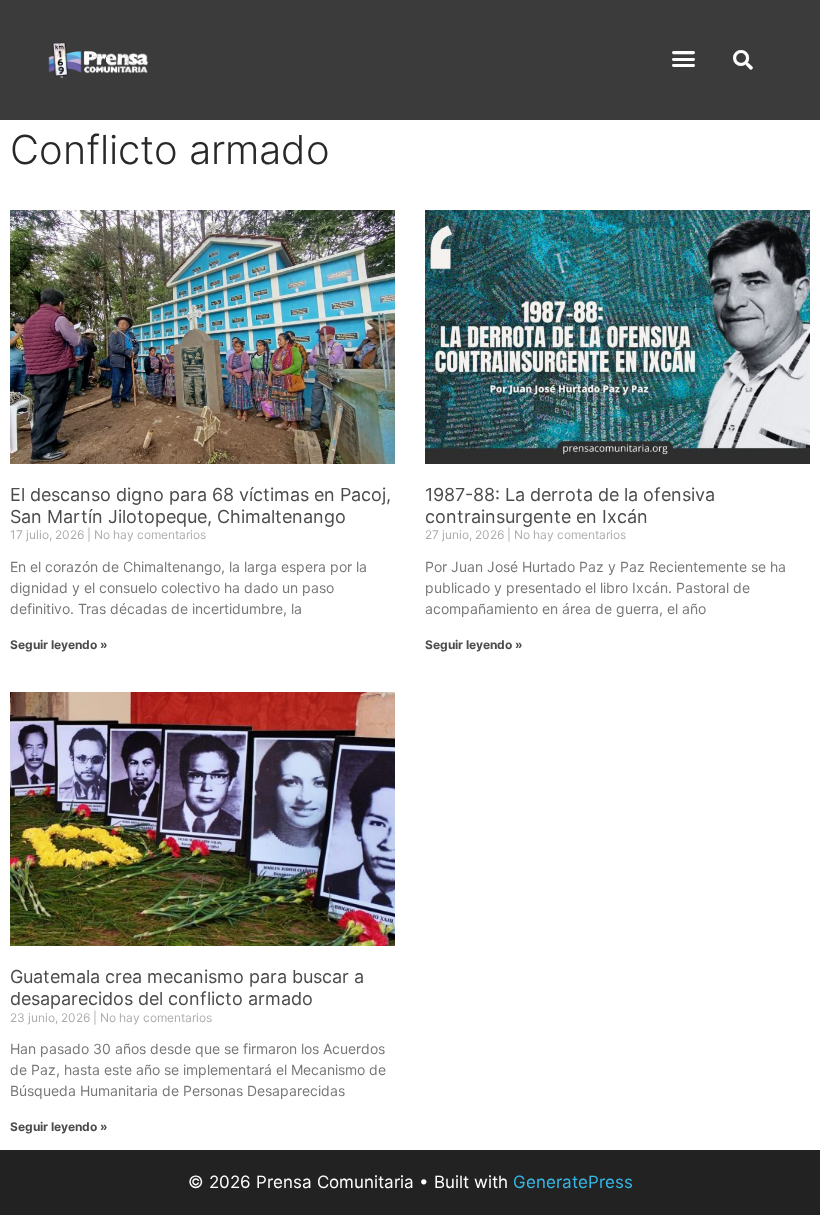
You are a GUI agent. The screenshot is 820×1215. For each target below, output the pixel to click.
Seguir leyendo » (59, 644)
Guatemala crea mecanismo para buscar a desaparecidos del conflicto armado (187, 987)
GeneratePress (573, 1182)
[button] (684, 59)
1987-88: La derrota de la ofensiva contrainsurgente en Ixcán (570, 505)
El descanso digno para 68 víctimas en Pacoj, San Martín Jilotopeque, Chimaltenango (200, 505)
